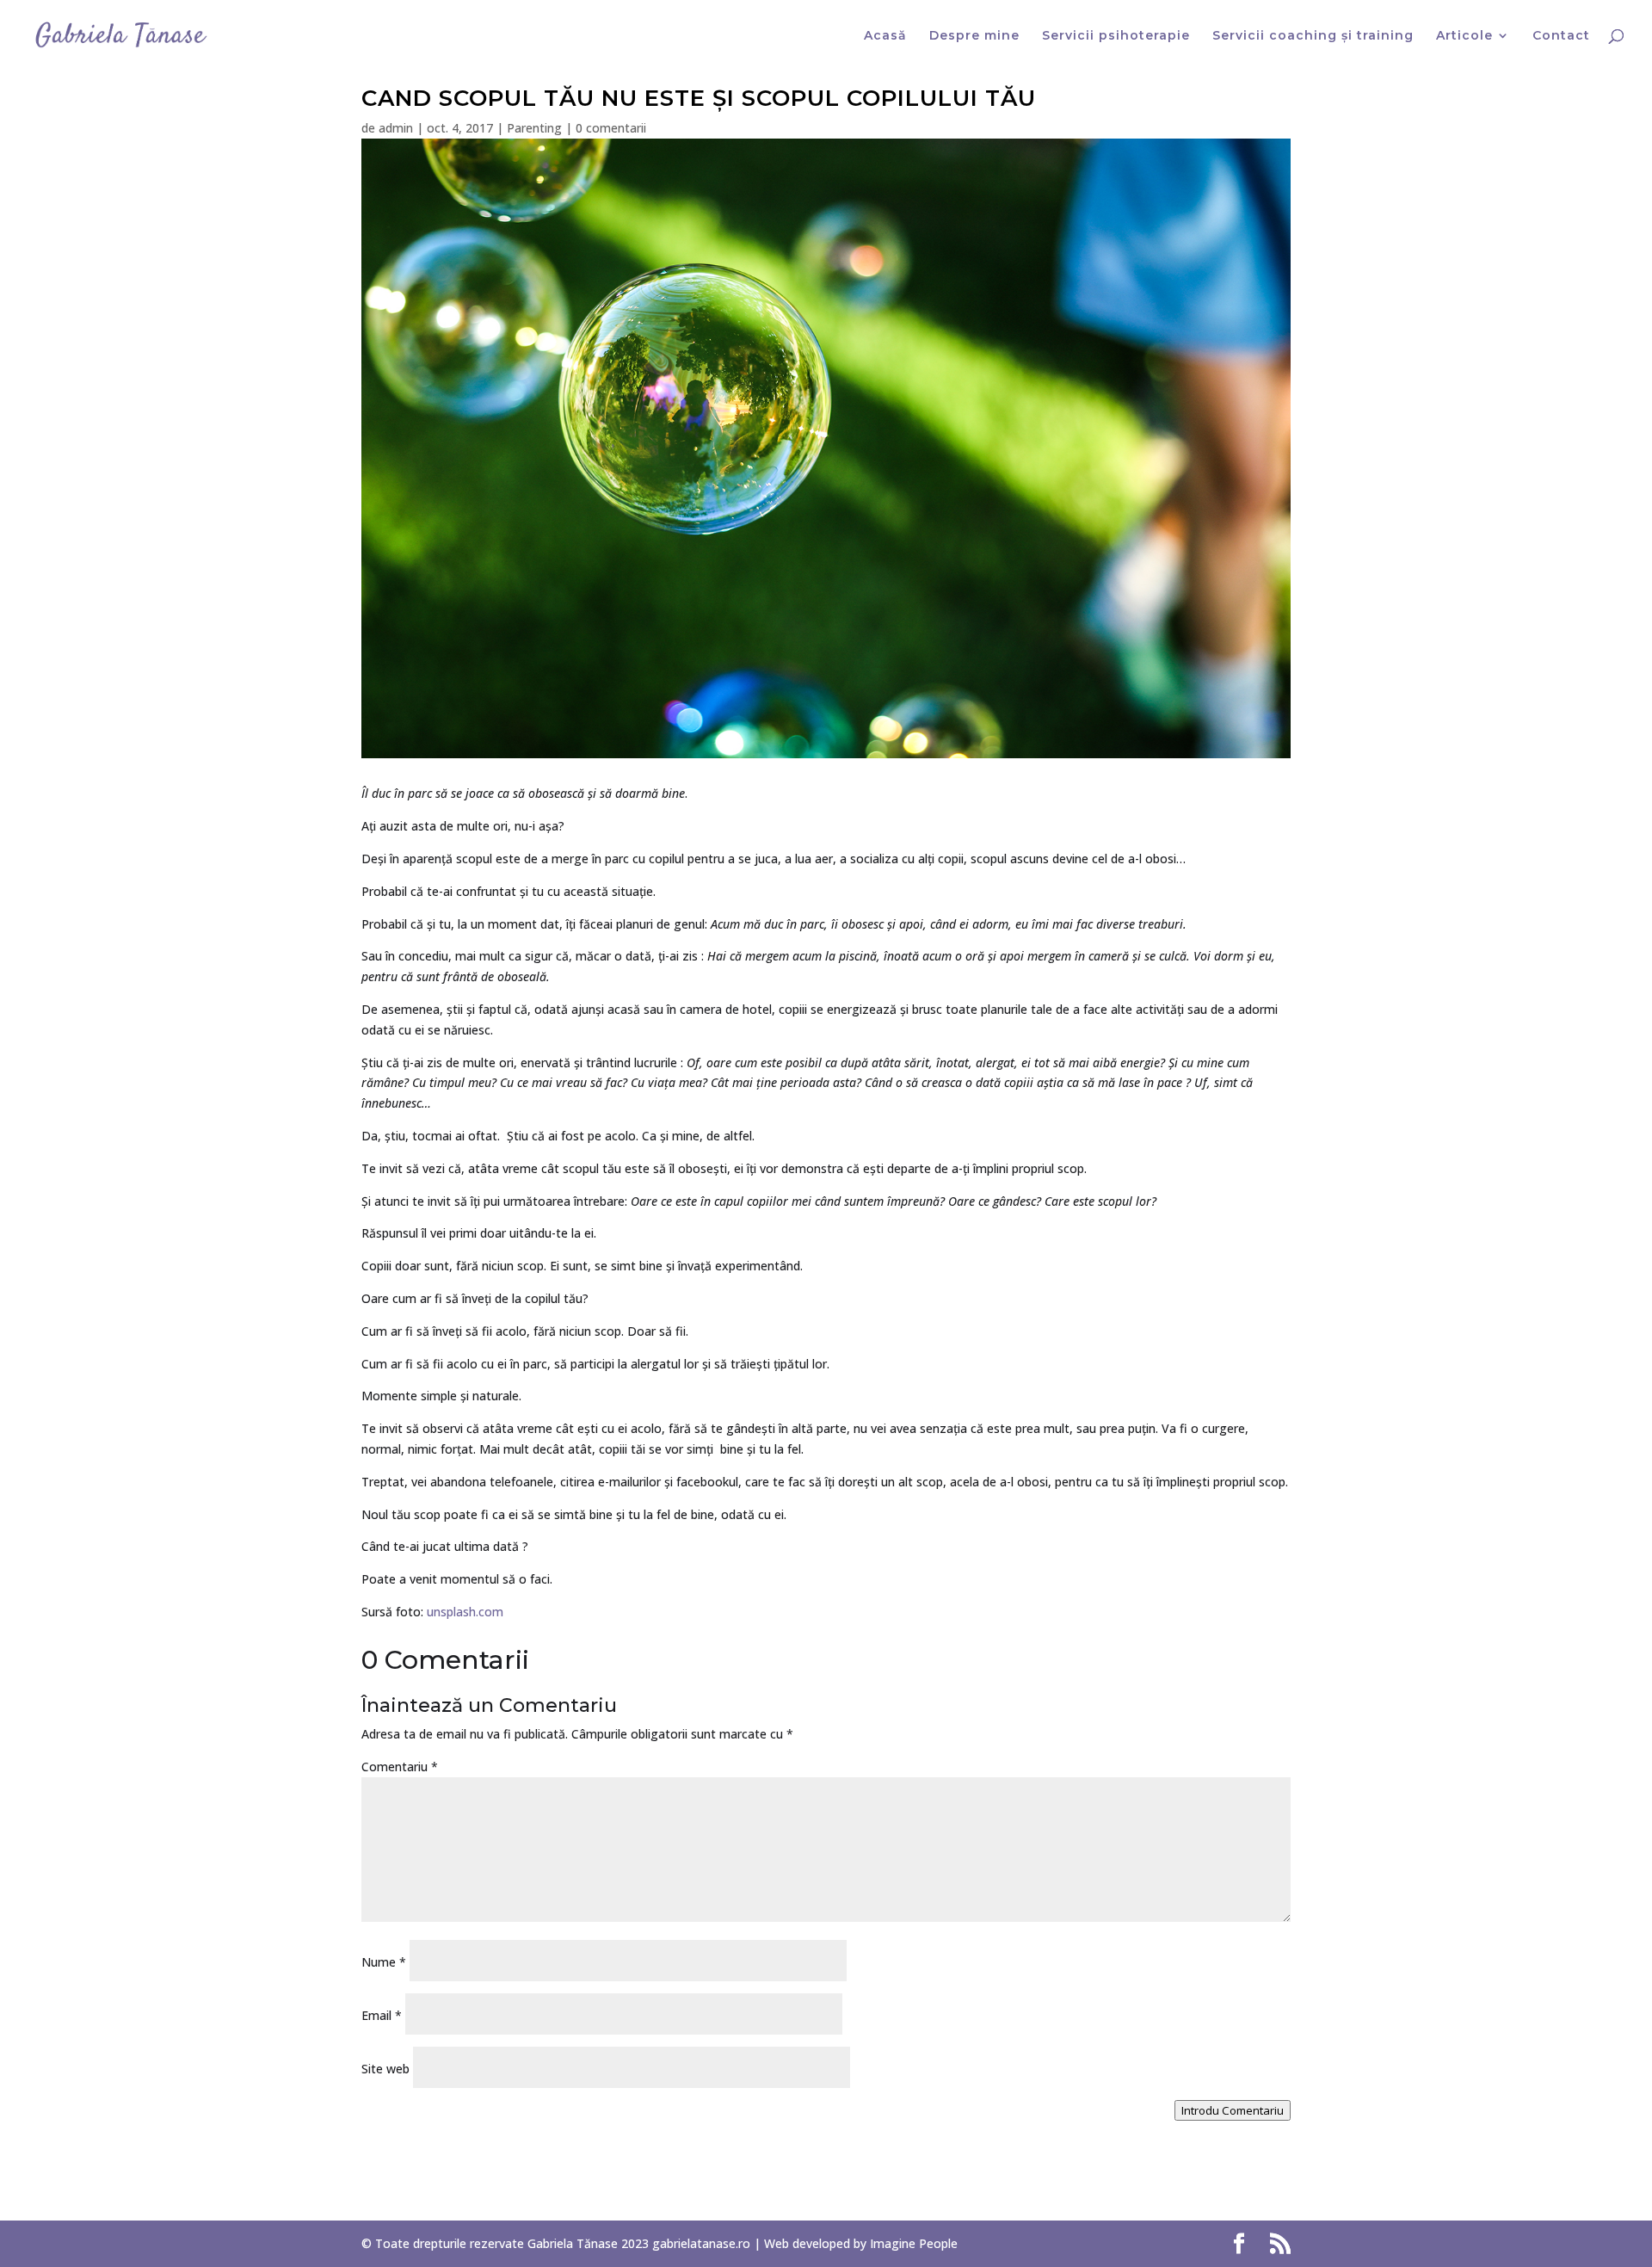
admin (396, 128)
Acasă (885, 36)
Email (382, 2015)
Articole (1464, 36)
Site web (385, 2069)
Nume (384, 1962)
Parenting (534, 128)
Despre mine (974, 36)
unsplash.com (465, 1612)
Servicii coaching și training (1313, 36)
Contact (1561, 36)
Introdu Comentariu (1233, 2110)
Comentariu (400, 1767)
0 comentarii (611, 128)
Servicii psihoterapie (1116, 36)
